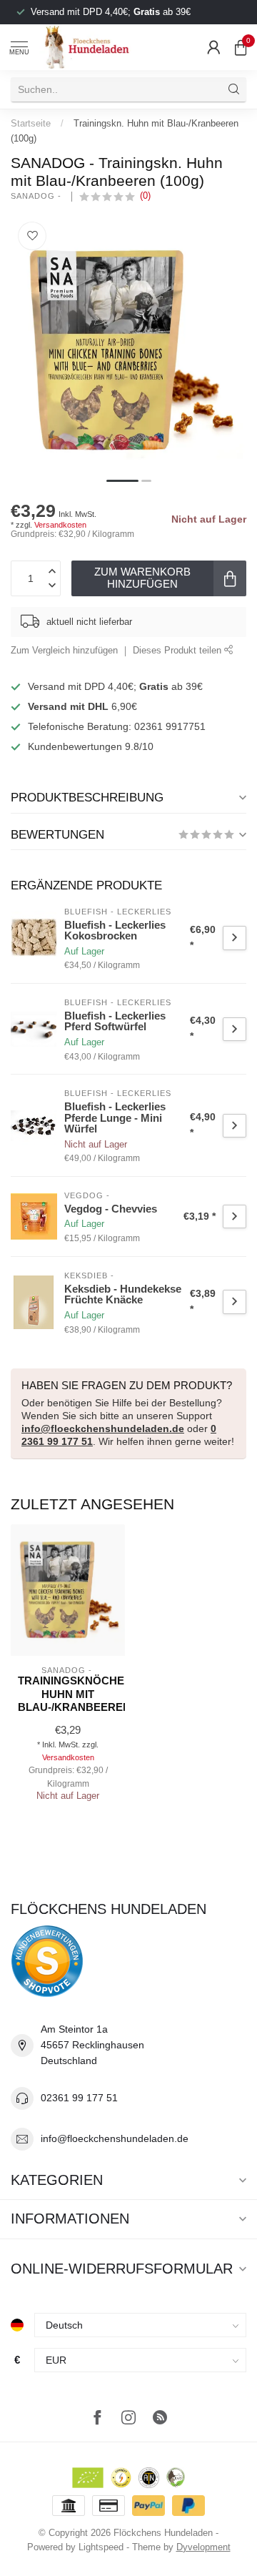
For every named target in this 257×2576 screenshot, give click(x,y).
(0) (145, 196)
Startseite (31, 123)
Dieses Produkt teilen (178, 651)
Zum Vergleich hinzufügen (64, 651)
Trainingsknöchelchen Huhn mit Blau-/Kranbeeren (68, 1694)
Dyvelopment (203, 2547)
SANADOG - (37, 196)
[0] (241, 47)
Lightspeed (101, 2547)
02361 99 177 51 (79, 2098)
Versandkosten (60, 525)
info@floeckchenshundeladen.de (103, 1428)
